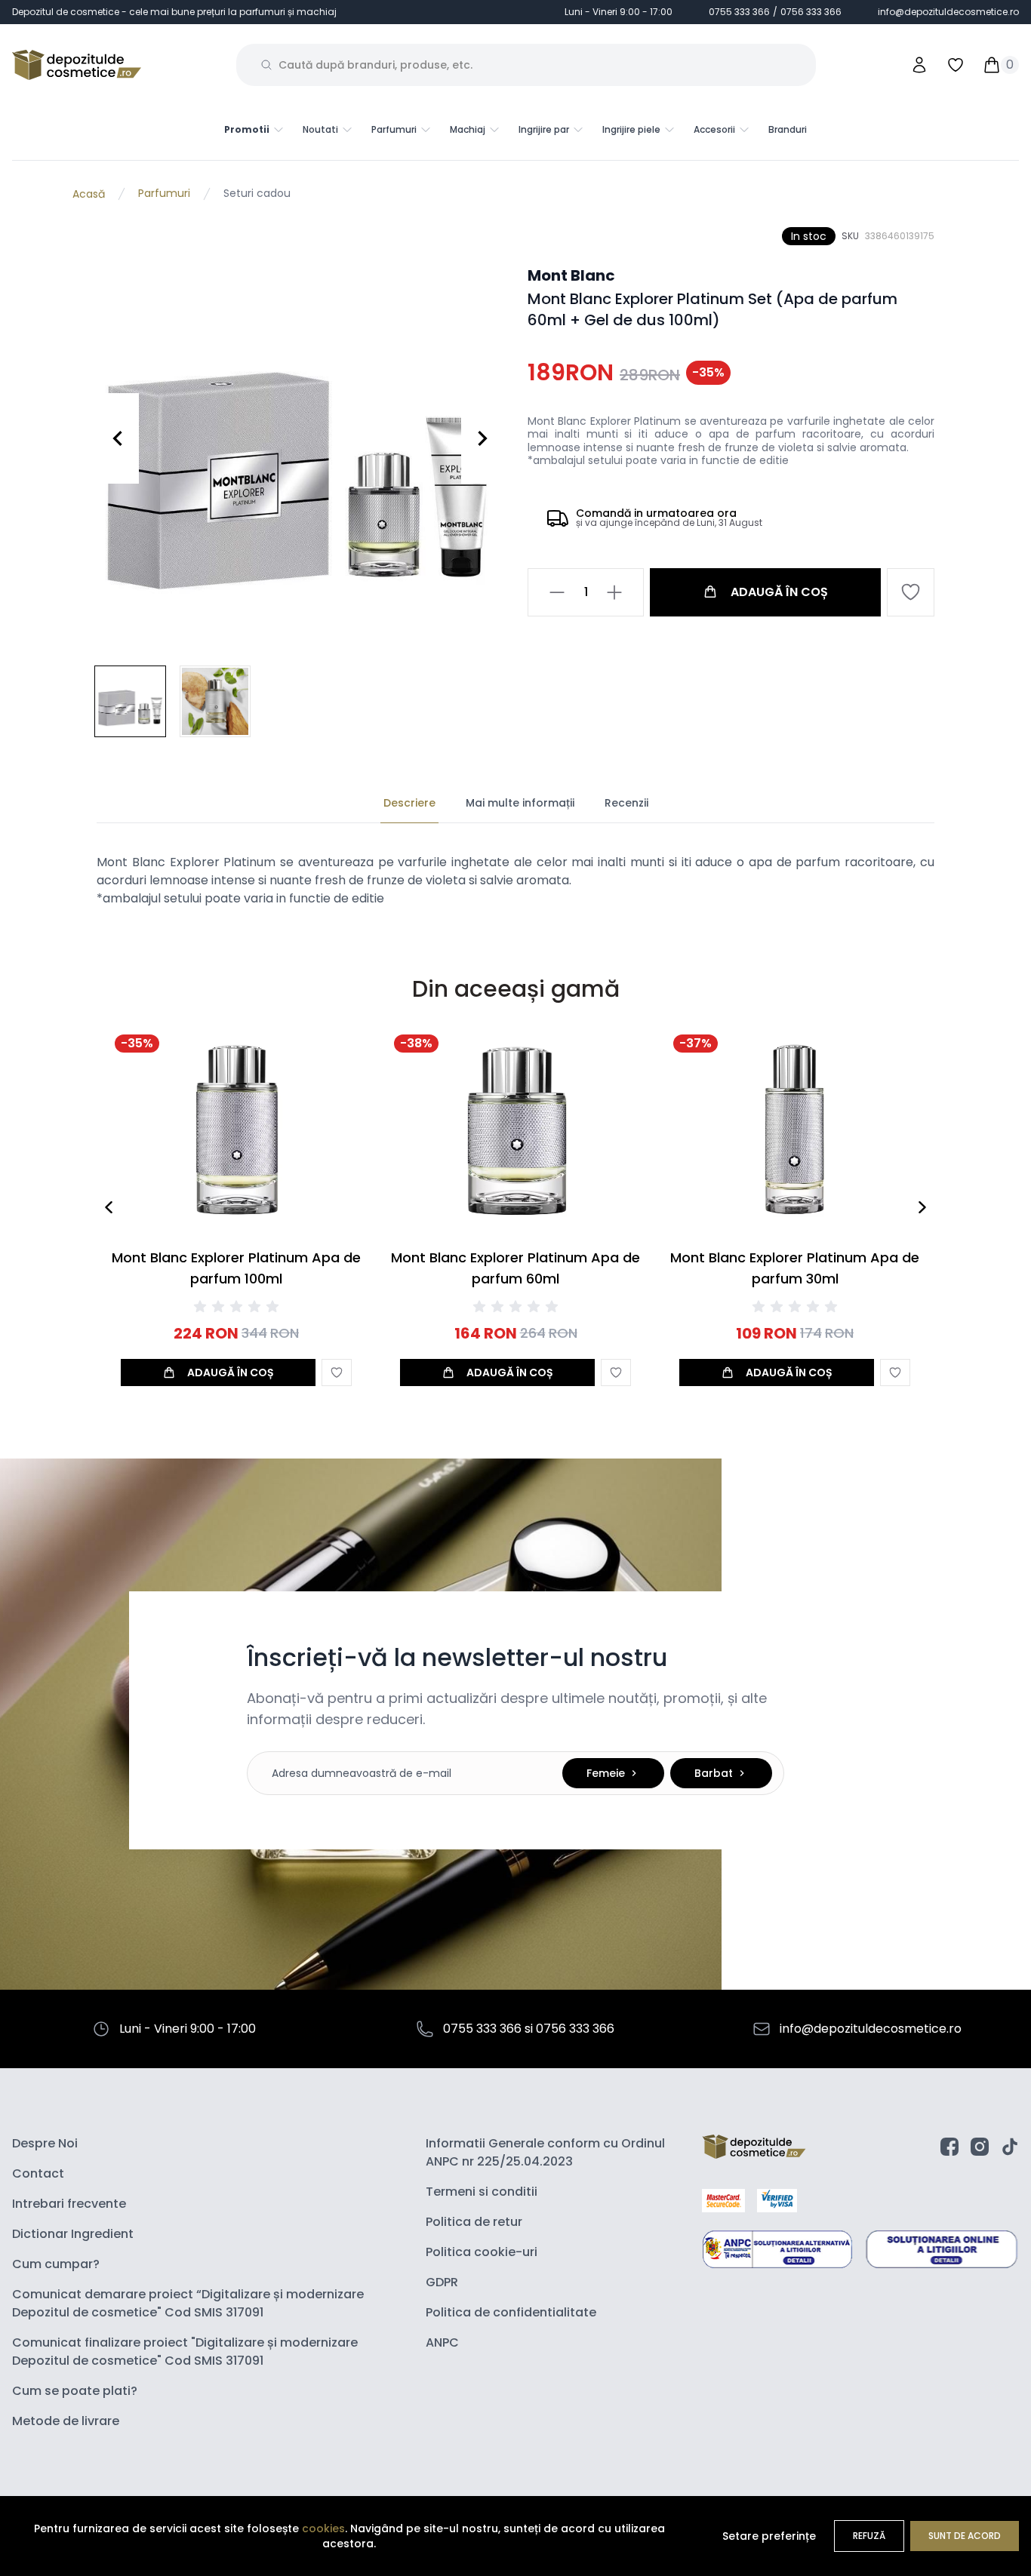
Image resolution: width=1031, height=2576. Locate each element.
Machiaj (468, 130)
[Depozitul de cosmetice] (77, 65)
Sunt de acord (965, 2536)
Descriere (409, 803)
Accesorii (714, 130)
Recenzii (626, 803)
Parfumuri (394, 130)
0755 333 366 (739, 12)
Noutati (320, 130)
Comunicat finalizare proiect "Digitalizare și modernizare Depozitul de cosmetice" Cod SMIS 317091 (185, 2352)
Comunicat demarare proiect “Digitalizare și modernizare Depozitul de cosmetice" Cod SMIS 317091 (188, 2303)
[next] (922, 1207)
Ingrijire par (544, 130)
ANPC (442, 2342)
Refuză (869, 2536)
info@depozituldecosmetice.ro (948, 12)
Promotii (247, 130)
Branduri (788, 129)
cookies (323, 2528)
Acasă (89, 194)
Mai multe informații (520, 803)
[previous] (109, 1207)
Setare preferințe (769, 2536)
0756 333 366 (811, 12)
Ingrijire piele (631, 130)
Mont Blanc (571, 275)
